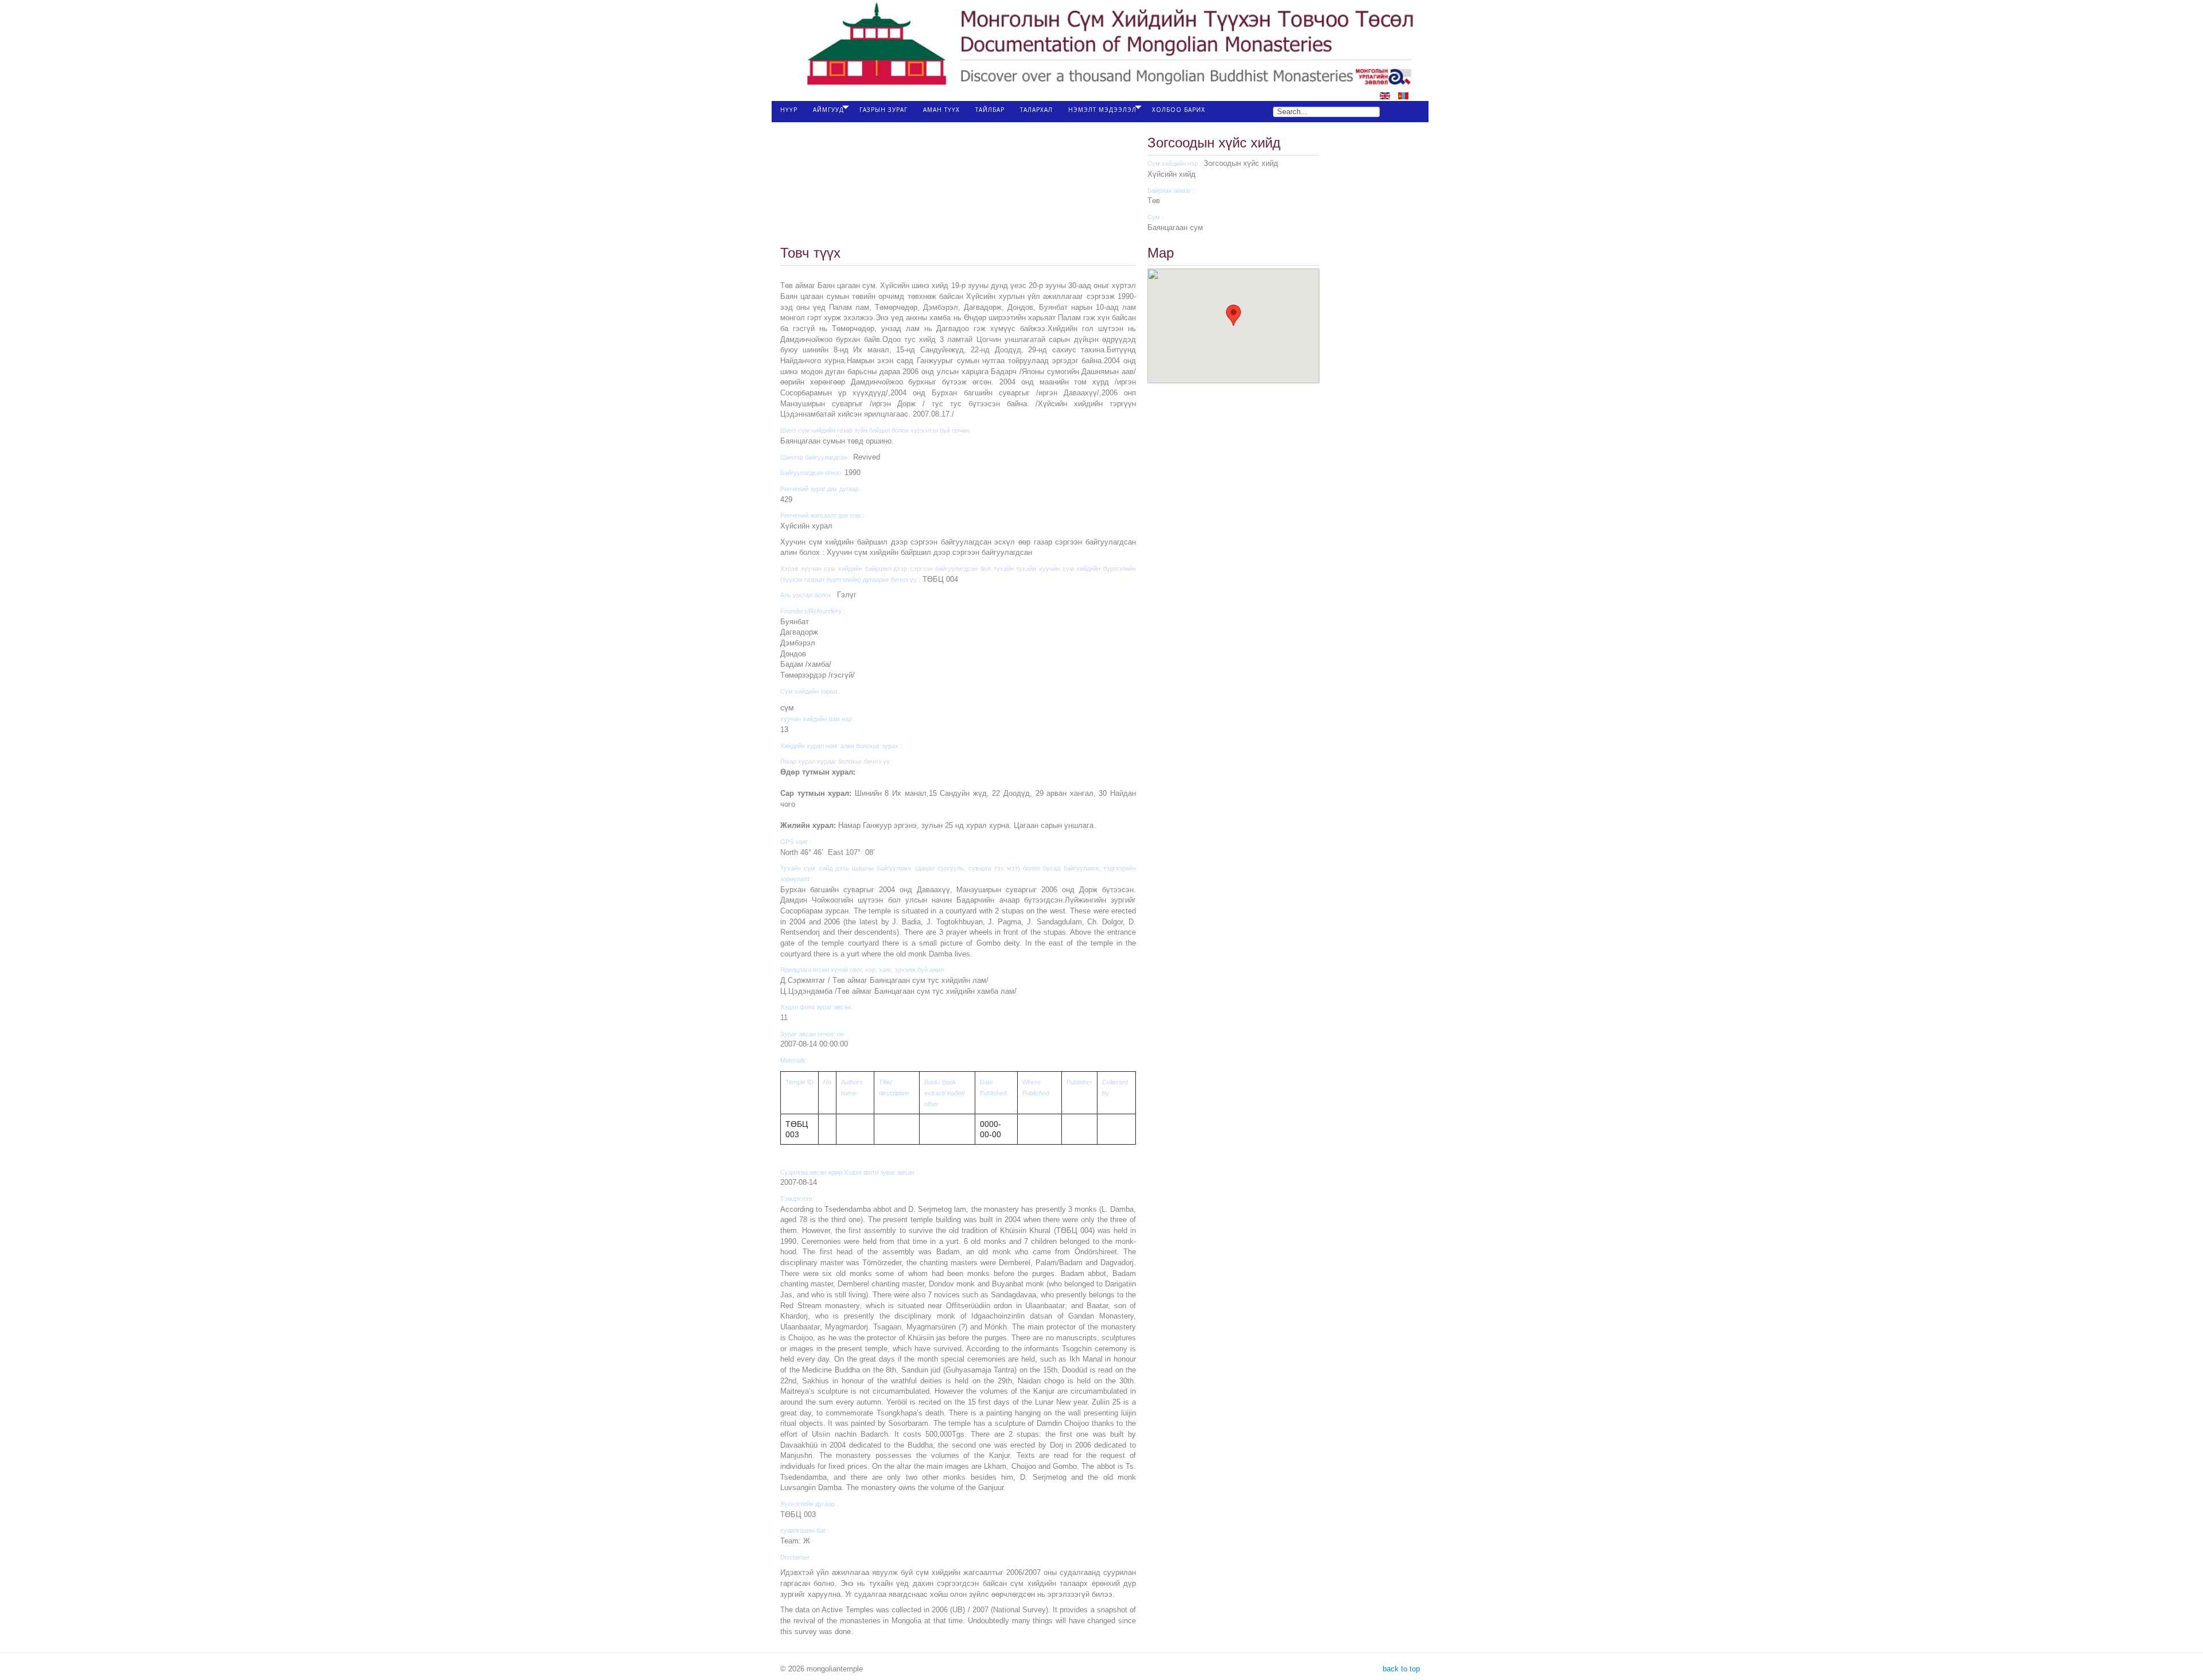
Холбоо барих (1179, 110)
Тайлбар (990, 110)
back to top (1400, 1669)
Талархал (1036, 110)
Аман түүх (941, 110)
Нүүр (789, 110)
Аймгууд (828, 110)
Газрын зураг (883, 110)
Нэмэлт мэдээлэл (1102, 110)
